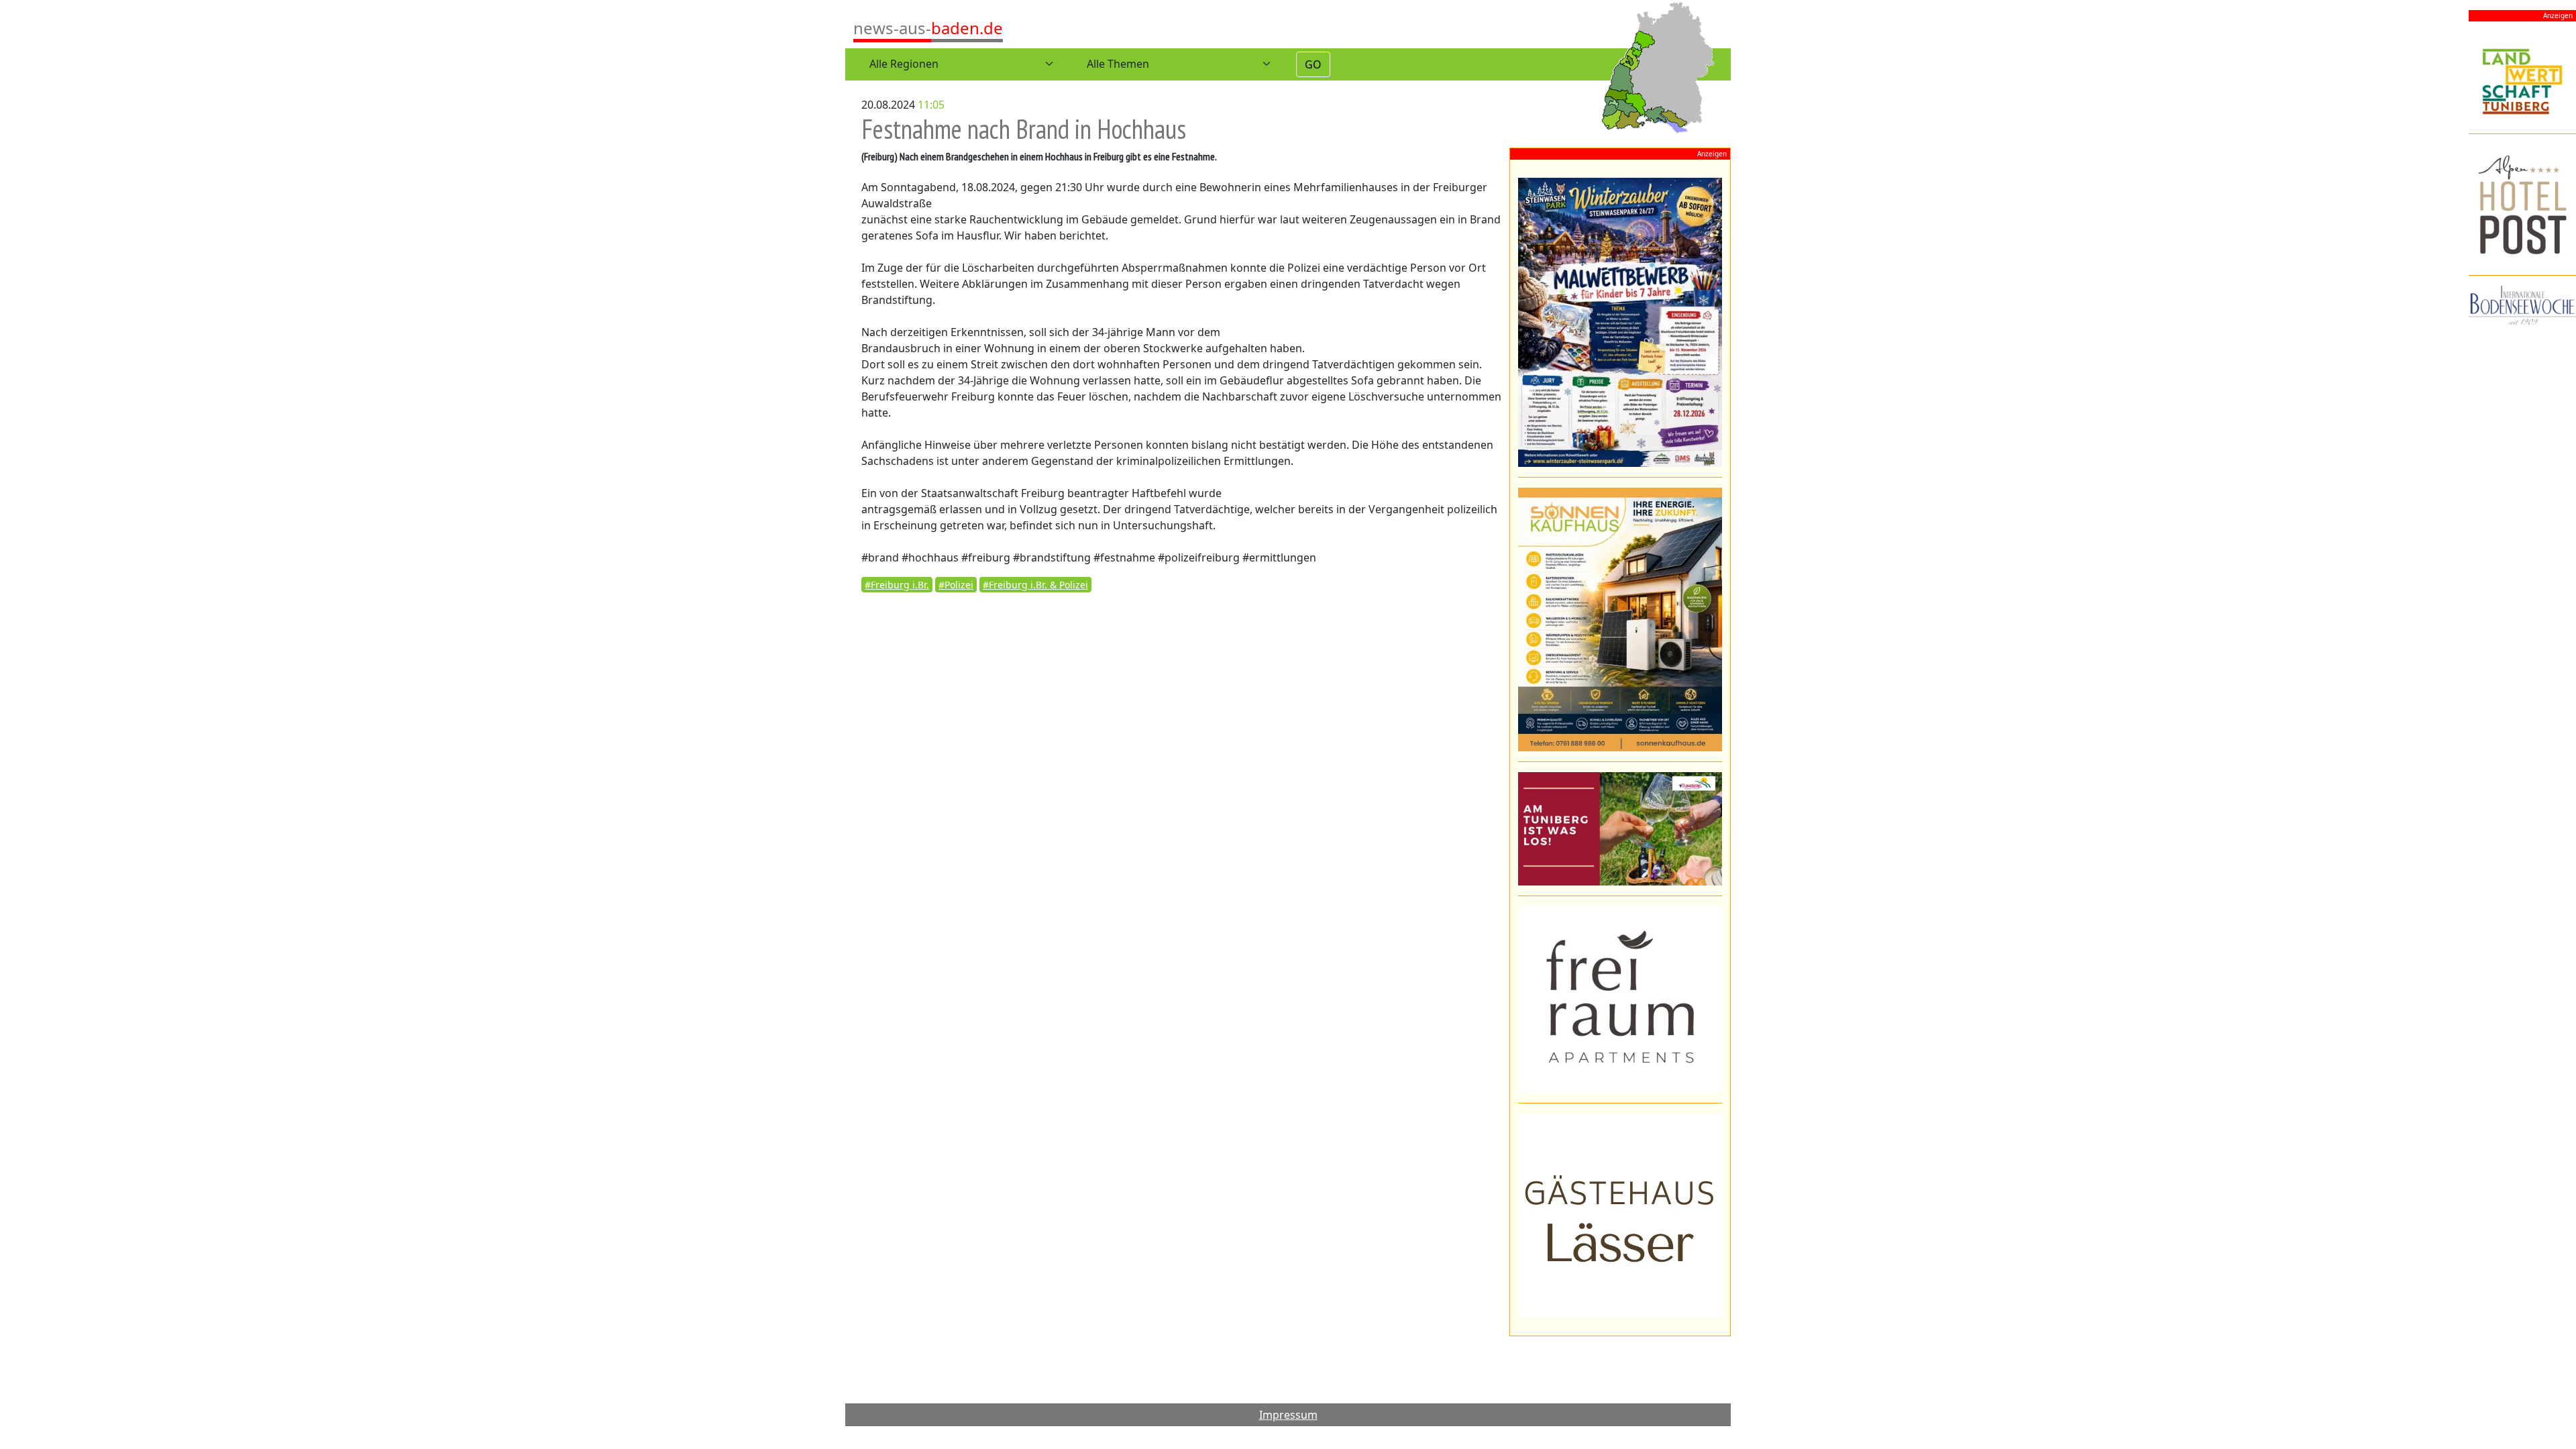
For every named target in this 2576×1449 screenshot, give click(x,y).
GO (1313, 64)
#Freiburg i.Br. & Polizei (1035, 585)
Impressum (1288, 1415)
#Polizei (956, 585)
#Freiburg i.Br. (897, 585)
